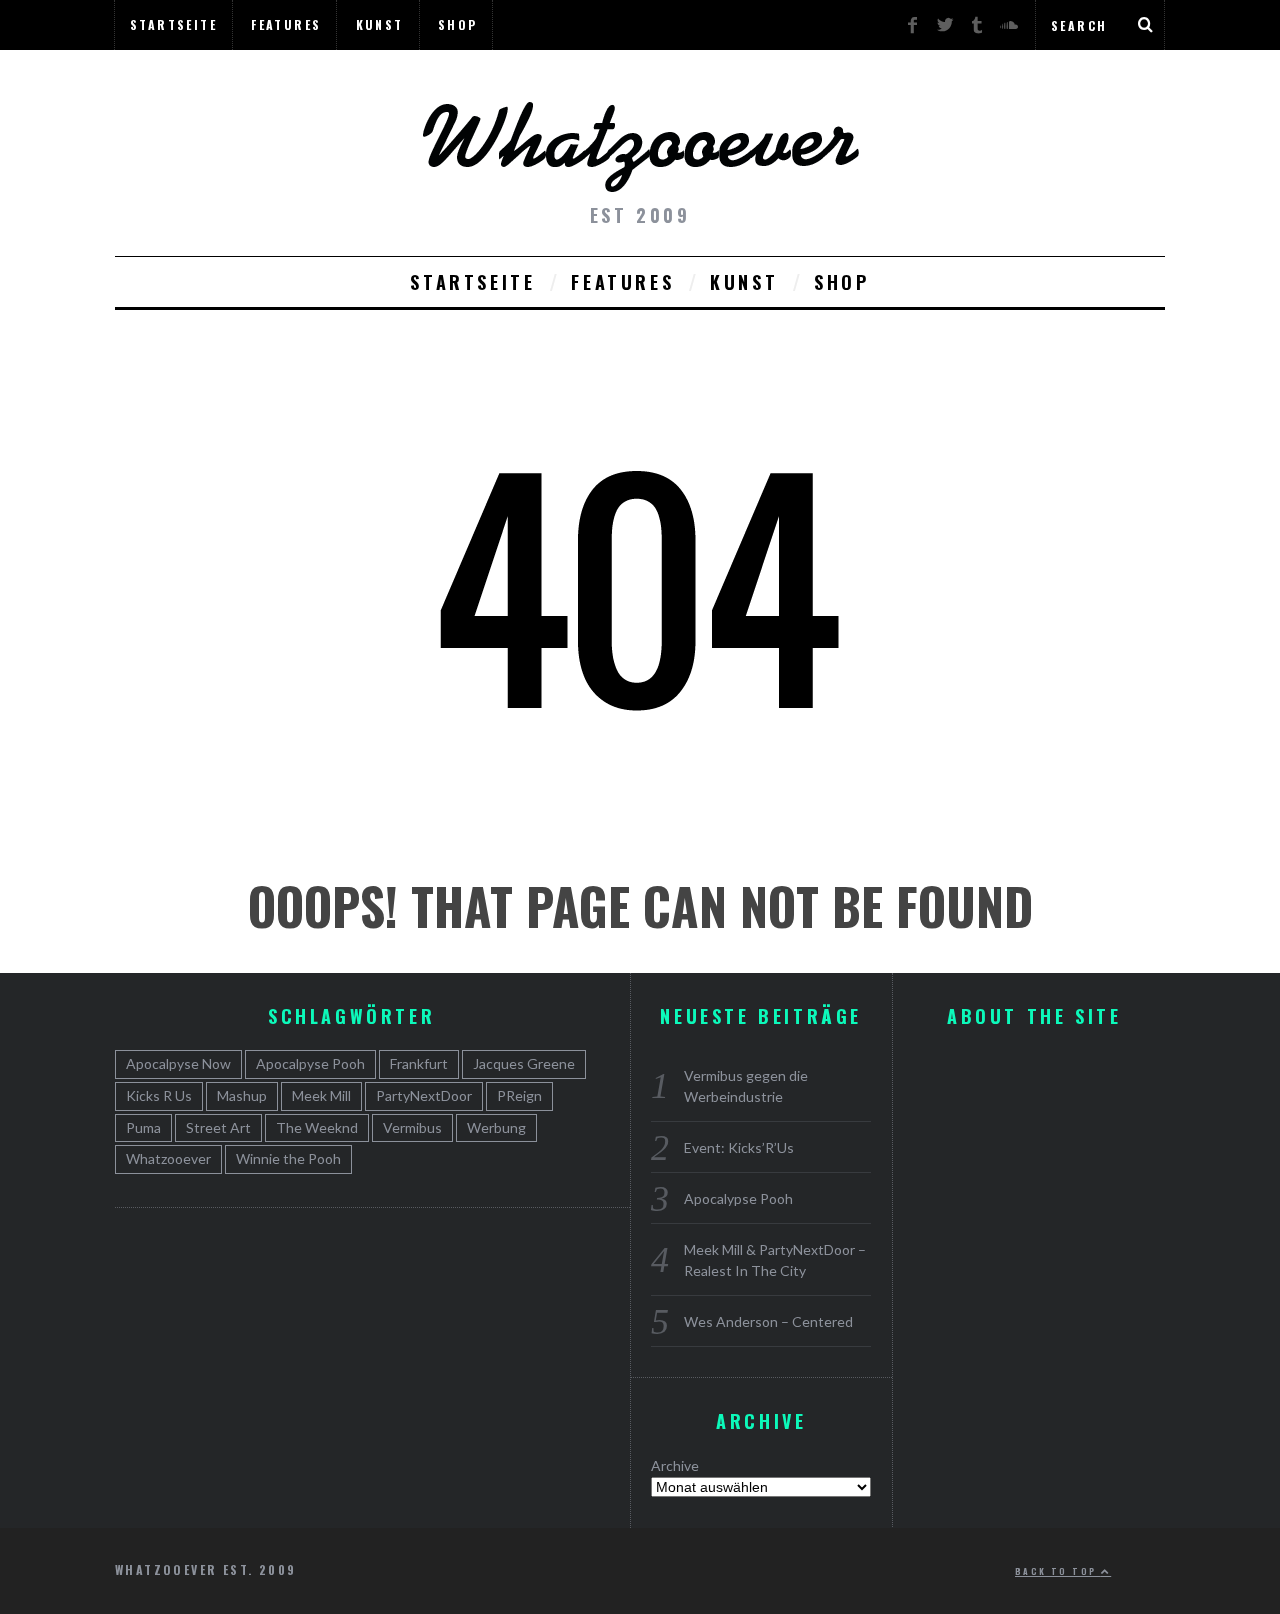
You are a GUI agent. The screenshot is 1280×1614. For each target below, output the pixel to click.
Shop (458, 24)
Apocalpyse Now (178, 1063)
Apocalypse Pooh (738, 1198)
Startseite (173, 24)
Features (286, 24)
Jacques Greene (524, 1063)
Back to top (1058, 1571)
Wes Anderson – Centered (768, 1321)
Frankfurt (419, 1063)
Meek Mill (321, 1095)
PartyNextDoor (424, 1095)
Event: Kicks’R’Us (739, 1147)
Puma (143, 1127)
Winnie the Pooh (288, 1158)
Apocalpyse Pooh (310, 1063)
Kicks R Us (159, 1095)
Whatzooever (168, 1158)
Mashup (242, 1095)
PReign (519, 1095)
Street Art (218, 1127)
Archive (675, 1465)
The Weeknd (317, 1127)
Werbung (496, 1127)
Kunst (380, 24)
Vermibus (412, 1127)
